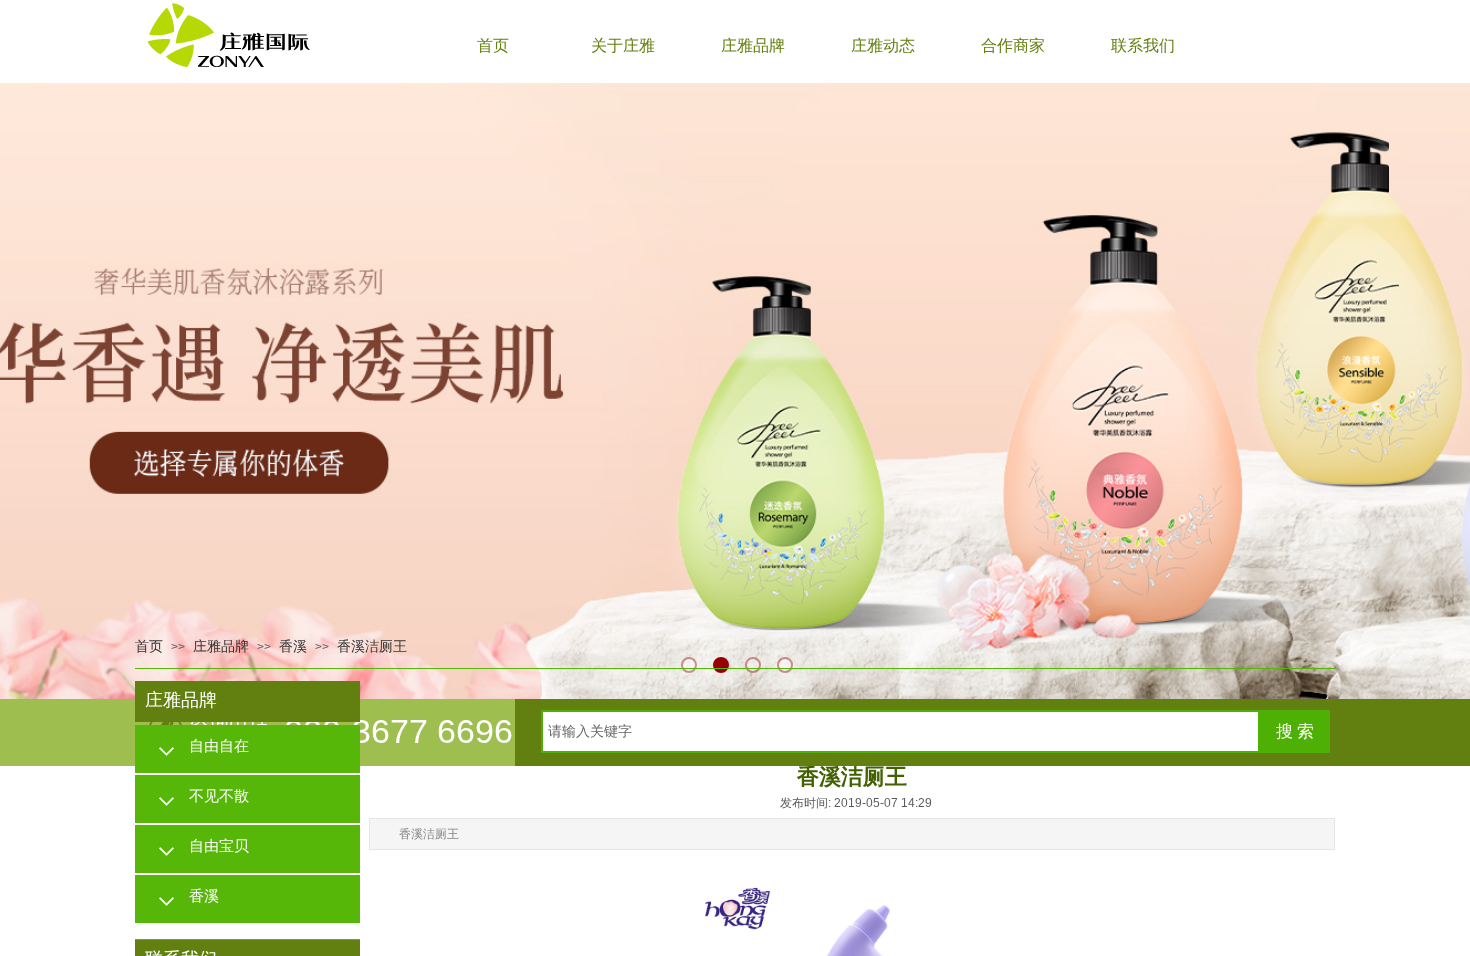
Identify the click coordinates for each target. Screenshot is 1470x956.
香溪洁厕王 (372, 646)
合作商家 (1013, 45)
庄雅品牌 (753, 45)
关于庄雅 (623, 45)
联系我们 (1143, 45)
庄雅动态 (883, 45)
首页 (493, 45)
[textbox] (900, 731)
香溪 (293, 646)
